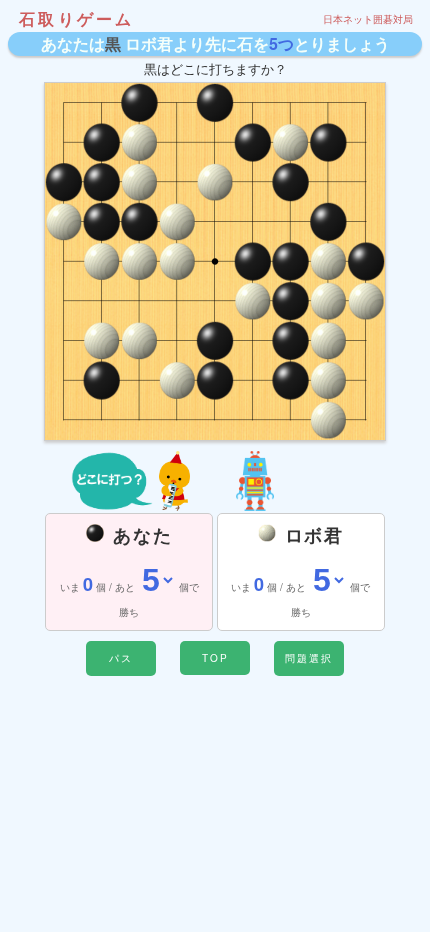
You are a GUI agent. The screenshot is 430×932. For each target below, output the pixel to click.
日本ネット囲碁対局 (368, 19)
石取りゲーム (76, 18)
